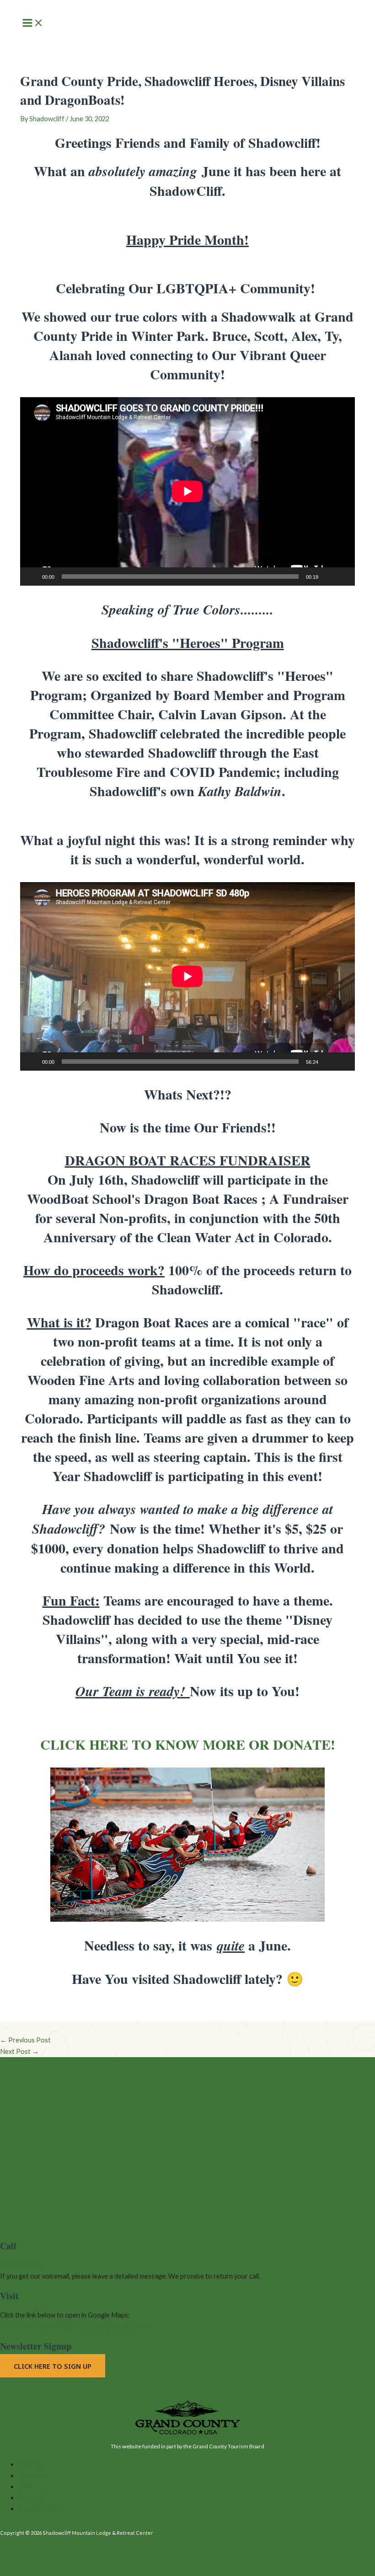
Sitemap (30, 2464)
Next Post (19, 2051)
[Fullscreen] (343, 577)
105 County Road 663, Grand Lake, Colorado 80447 (76, 2326)
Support (30, 2498)
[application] (187, 491)
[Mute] (328, 577)
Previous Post (25, 2040)
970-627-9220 (21, 2265)
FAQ (25, 2487)
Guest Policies (40, 2509)
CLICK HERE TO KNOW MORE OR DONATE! (188, 1744)
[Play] (32, 577)
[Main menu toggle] (33, 24)
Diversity (32, 2476)
